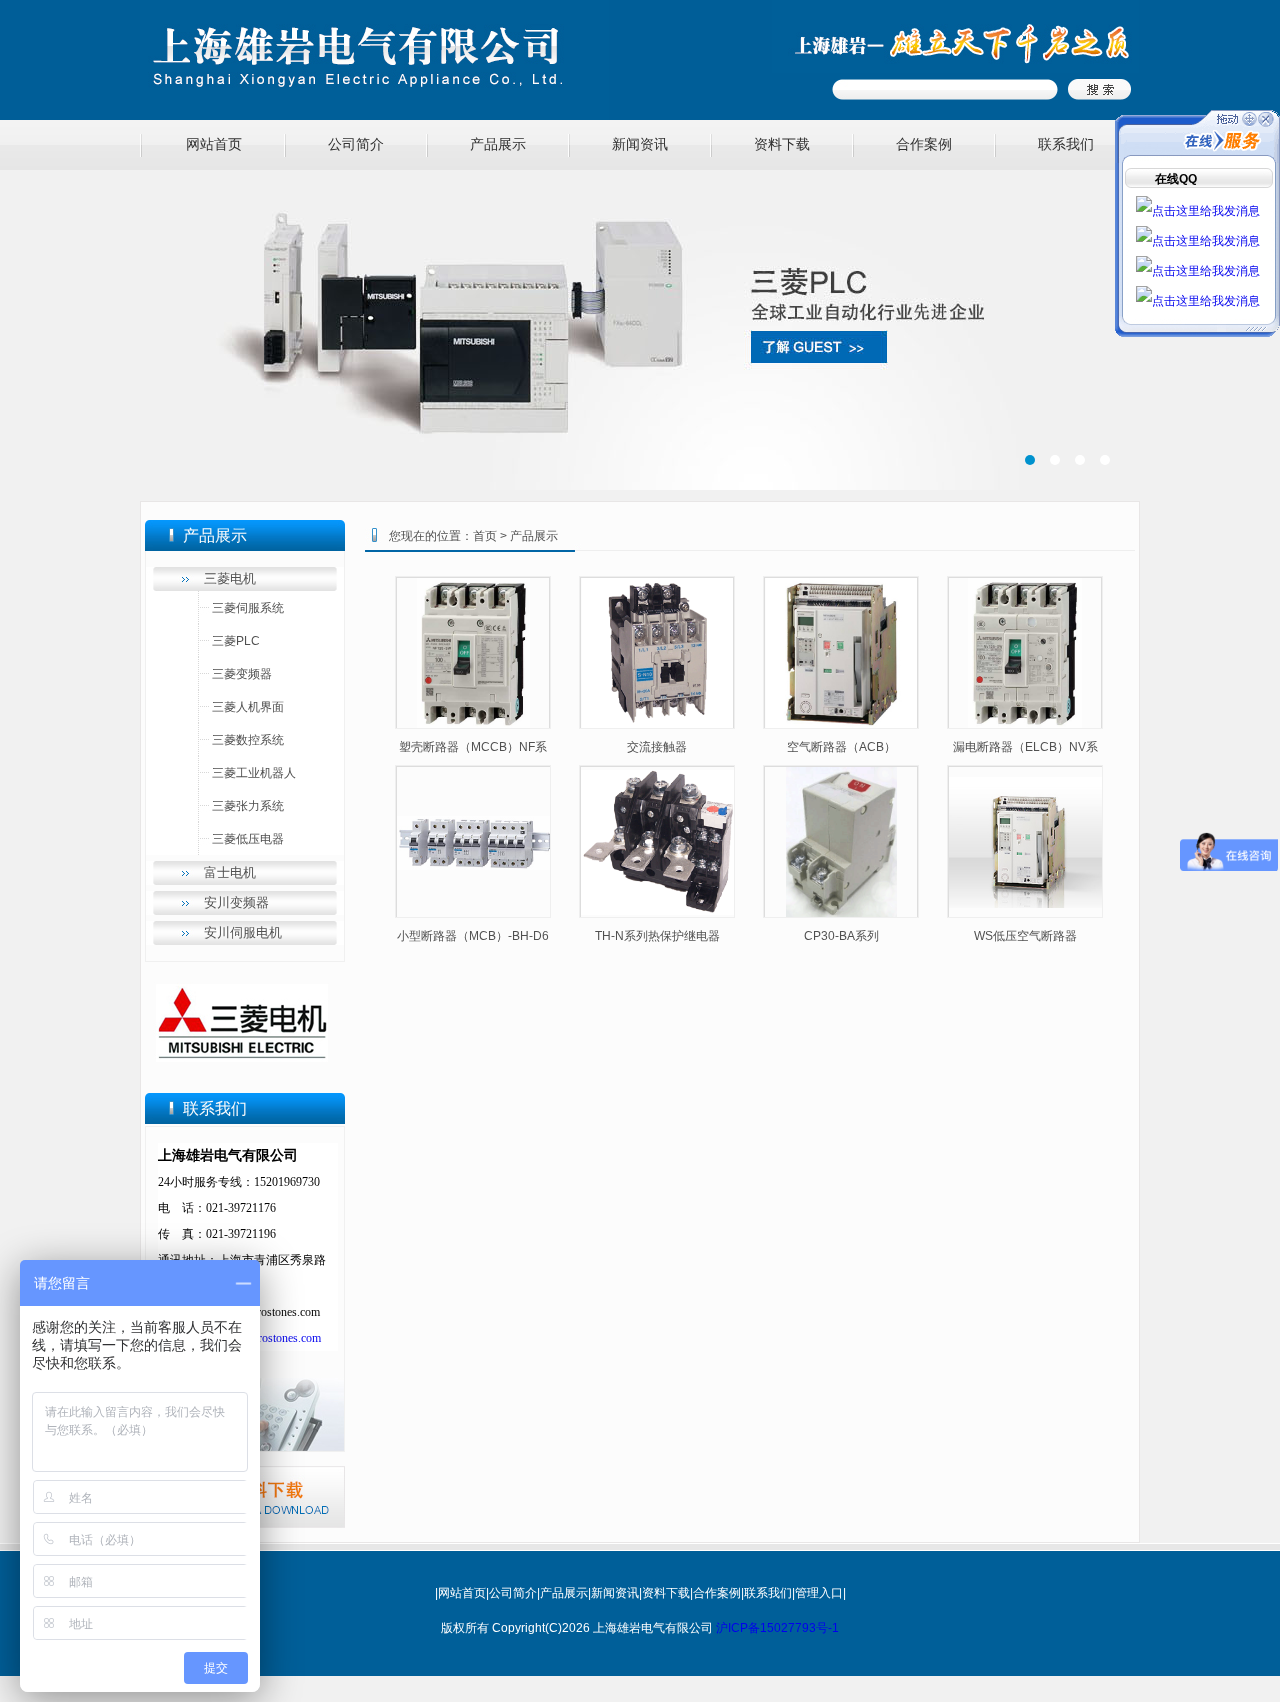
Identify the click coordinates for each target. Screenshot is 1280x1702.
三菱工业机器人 (254, 773)
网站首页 (214, 144)
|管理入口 (817, 1593)
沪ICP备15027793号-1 (777, 1628)
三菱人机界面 (248, 707)
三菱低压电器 (248, 839)
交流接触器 (657, 747)
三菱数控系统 (248, 740)
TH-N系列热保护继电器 (657, 936)
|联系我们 (766, 1593)
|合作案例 (715, 1593)
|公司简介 (511, 1593)
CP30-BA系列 (841, 936)
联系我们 (1066, 144)
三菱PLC (236, 641)
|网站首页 (460, 1593)
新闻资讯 (640, 144)
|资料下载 (664, 1593)
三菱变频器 (242, 674)
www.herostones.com (269, 1338)
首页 (485, 536)
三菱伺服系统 (248, 608)
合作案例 (924, 144)
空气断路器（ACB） (841, 747)
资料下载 (782, 144)
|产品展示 (562, 1593)
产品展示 (498, 144)
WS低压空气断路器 (1025, 936)
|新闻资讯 (613, 1593)
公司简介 (356, 144)
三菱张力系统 (248, 806)
